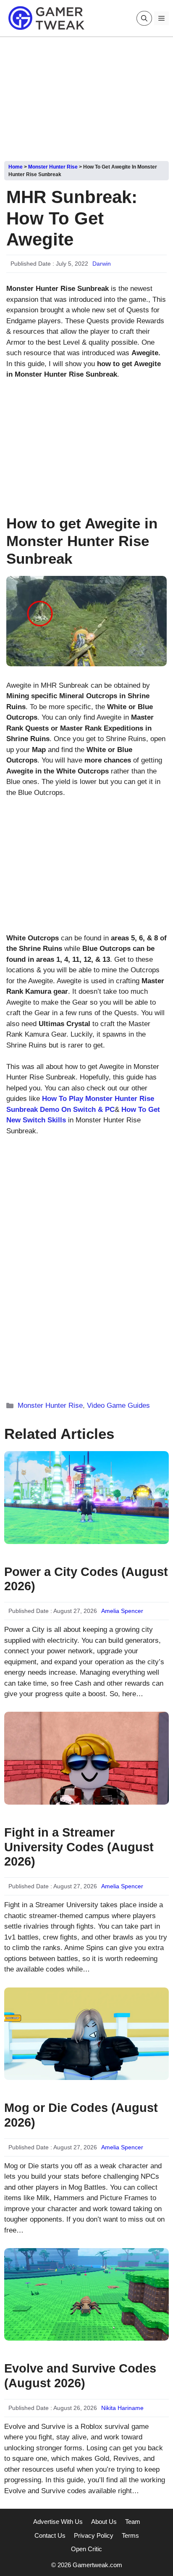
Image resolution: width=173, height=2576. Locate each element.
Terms (130, 2535)
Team (133, 2522)
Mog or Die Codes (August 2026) (81, 2115)
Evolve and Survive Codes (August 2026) (80, 2376)
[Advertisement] (86, 96)
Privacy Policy (94, 2535)
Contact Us (50, 2535)
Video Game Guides (118, 1405)
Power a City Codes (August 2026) (86, 1579)
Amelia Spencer (122, 1611)
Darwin (102, 264)
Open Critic (86, 2549)
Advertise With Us (58, 2522)
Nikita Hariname (122, 2408)
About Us (104, 2522)
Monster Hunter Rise (53, 167)
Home (16, 167)
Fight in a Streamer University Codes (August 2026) (79, 1847)
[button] (144, 18)
